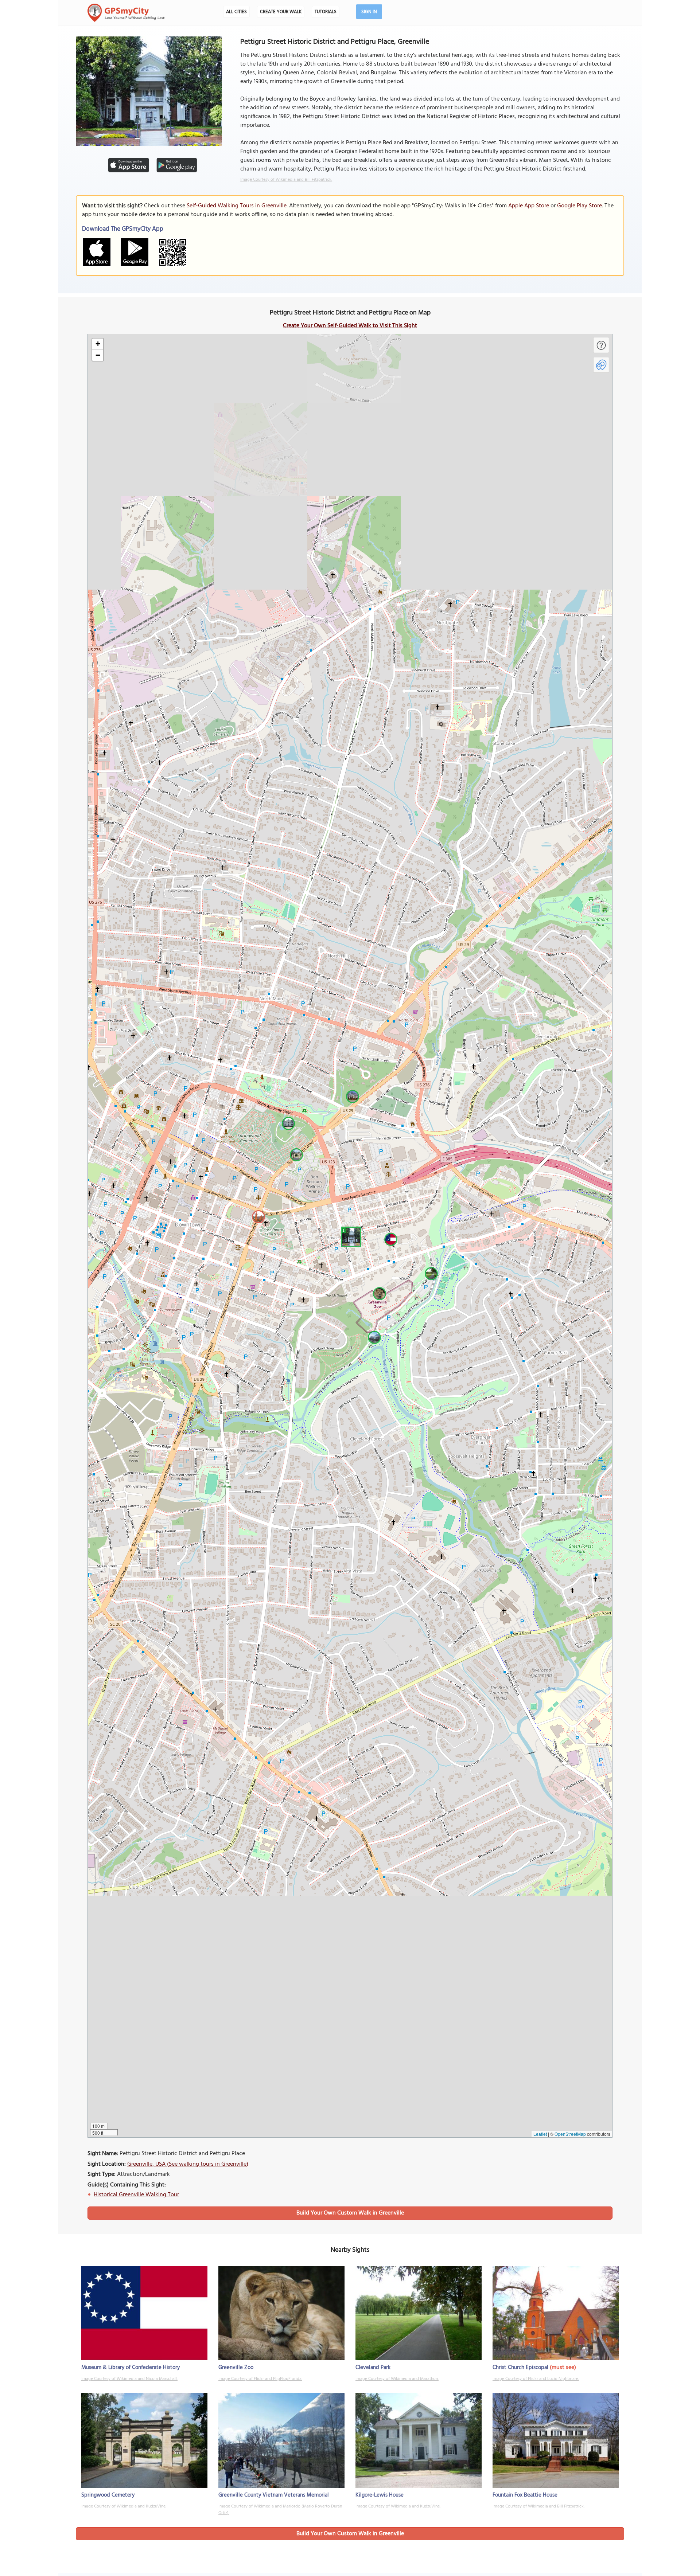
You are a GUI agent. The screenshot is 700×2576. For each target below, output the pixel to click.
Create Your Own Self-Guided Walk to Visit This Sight (350, 326)
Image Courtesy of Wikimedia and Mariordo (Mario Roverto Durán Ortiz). (280, 2510)
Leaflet (540, 2134)
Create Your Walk (281, 12)
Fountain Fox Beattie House (525, 2495)
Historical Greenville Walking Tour (136, 2195)
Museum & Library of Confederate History (131, 2368)
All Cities (236, 12)
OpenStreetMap (570, 2134)
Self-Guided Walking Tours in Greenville (237, 206)
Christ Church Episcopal (520, 2368)
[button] (350, 1236)
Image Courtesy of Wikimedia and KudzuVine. (124, 2506)
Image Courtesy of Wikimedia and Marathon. (397, 2379)
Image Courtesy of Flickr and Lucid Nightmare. (536, 2379)
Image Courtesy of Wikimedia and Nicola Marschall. (129, 2379)
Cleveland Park (373, 2368)
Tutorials (326, 12)
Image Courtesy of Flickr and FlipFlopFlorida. (260, 2379)
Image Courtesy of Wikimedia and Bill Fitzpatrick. (286, 180)
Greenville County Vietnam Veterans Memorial (274, 2495)
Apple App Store (529, 206)
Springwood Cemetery (108, 2495)
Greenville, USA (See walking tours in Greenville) (188, 2164)
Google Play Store (580, 206)
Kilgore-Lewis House (380, 2495)
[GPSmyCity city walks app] (126, 13)
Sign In (369, 12)
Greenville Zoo (236, 2368)
